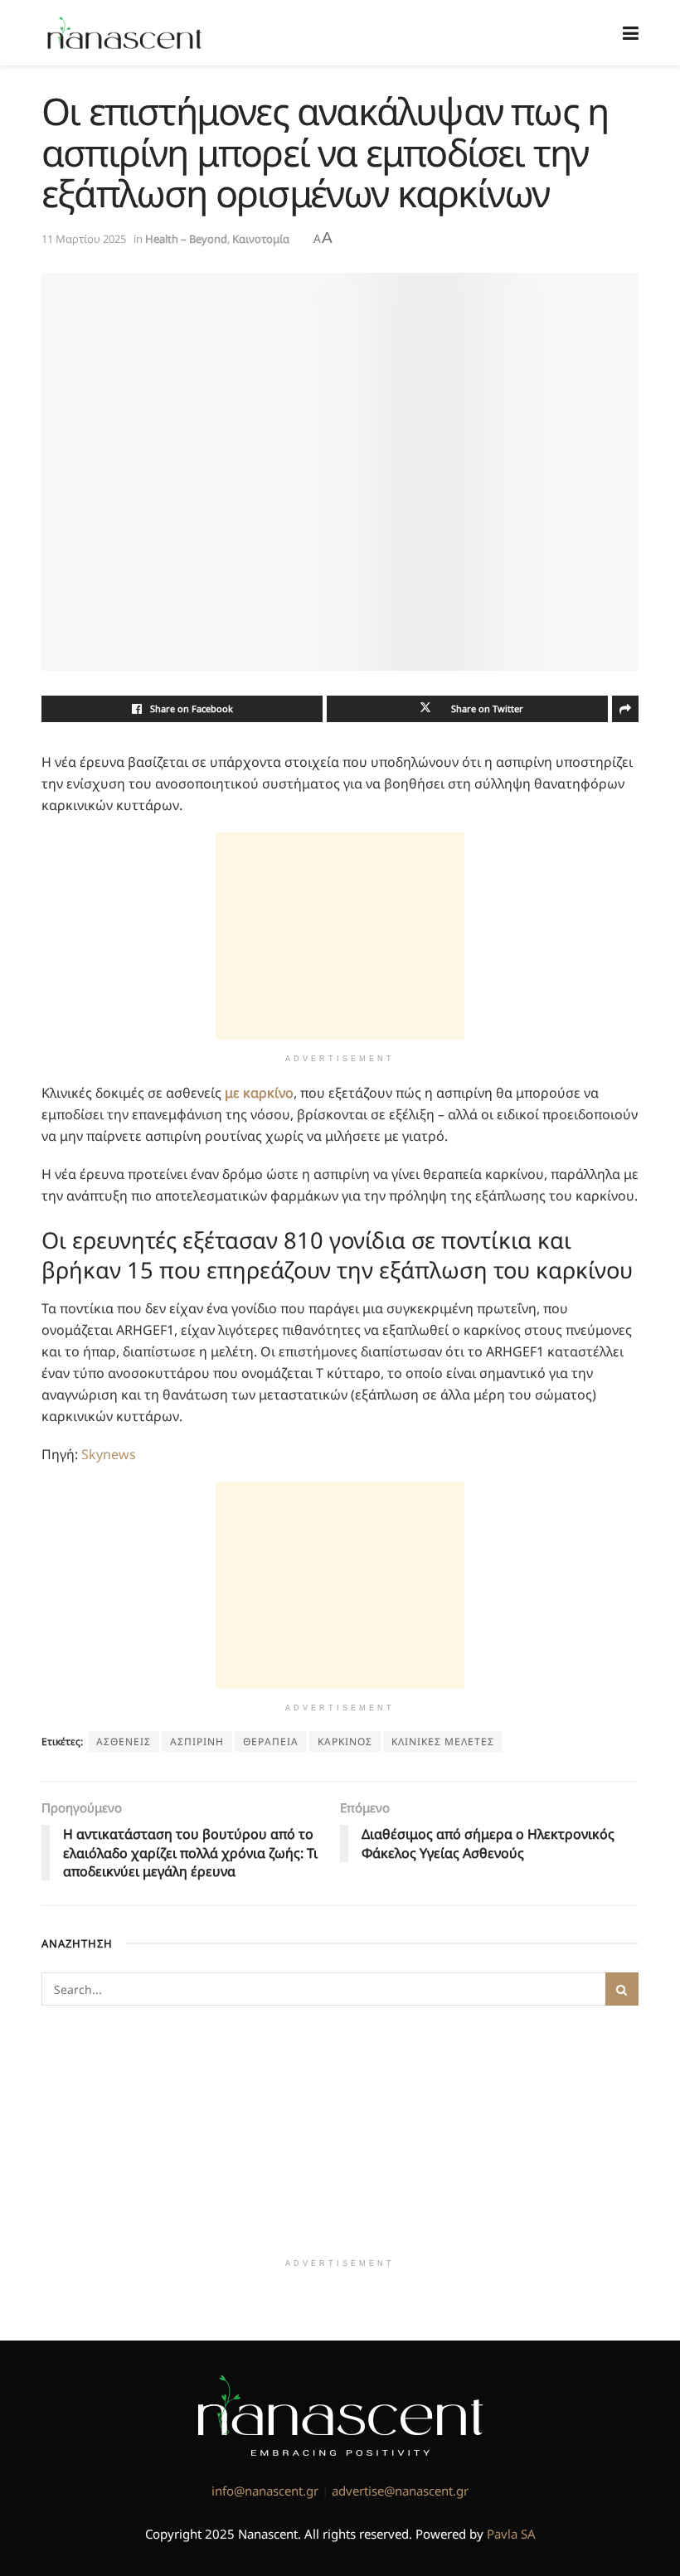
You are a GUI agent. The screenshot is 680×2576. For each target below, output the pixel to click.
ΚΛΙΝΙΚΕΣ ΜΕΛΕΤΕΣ (443, 1742)
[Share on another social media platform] (625, 709)
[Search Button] (622, 1989)
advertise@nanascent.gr (400, 2491)
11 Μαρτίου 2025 (84, 239)
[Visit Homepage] (125, 33)
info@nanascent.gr (265, 2491)
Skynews (109, 1454)
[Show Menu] (631, 33)
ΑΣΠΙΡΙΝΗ (197, 1742)
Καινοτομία (261, 239)
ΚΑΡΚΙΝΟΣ (345, 1742)
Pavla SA (511, 2534)
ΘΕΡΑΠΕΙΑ (271, 1742)
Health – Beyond (186, 239)
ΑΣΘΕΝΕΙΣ (124, 1742)
